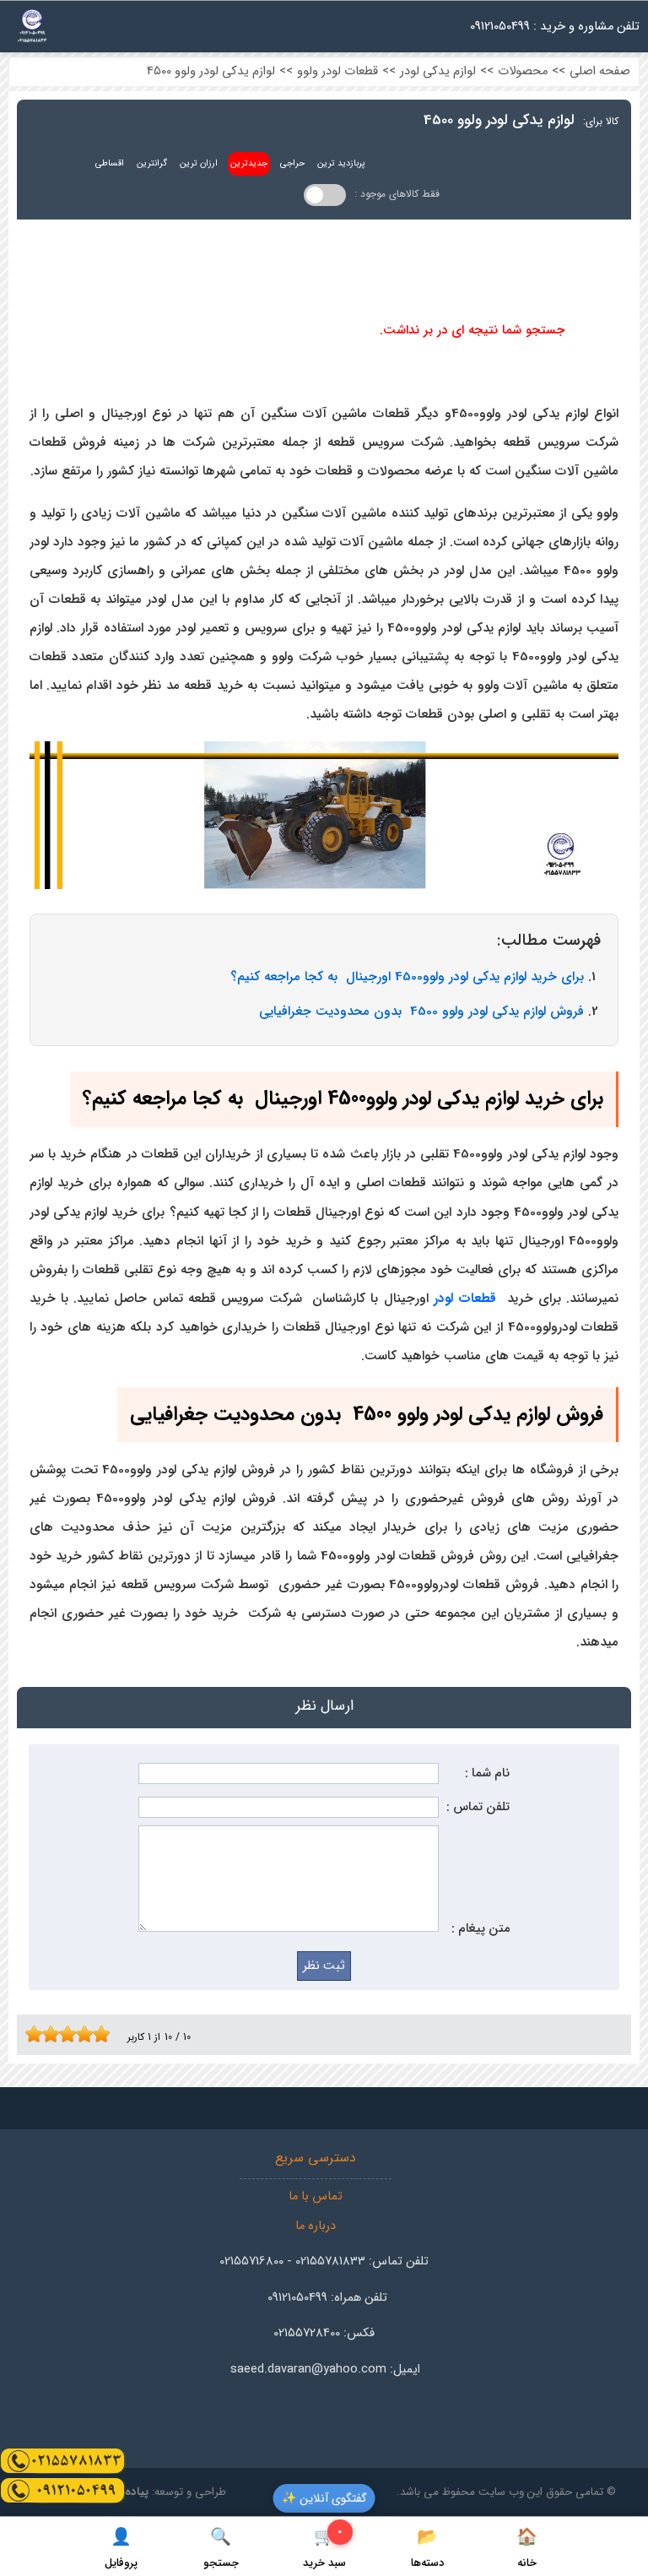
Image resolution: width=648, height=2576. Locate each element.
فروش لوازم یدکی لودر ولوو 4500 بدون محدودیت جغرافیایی (421, 1011)
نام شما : (487, 1773)
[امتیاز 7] (80, 2034)
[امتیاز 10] (105, 2034)
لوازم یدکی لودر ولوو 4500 (211, 71)
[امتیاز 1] (30, 2034)
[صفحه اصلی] (32, 31)
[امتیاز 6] (72, 2034)
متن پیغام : (481, 1929)
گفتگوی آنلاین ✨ (324, 2498)
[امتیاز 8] (89, 2034)
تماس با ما (316, 2196)
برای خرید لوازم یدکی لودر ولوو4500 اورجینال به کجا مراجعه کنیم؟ (407, 977)
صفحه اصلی (600, 71)
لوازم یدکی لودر (438, 71)
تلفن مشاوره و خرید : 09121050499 (555, 27)
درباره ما (316, 2226)
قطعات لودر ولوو (337, 71)
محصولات (523, 71)
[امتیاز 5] (63, 2034)
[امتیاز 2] (38, 2034)
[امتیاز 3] (46, 2034)
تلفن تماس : (478, 1807)
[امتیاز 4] (55, 2034)
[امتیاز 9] (97, 2034)
